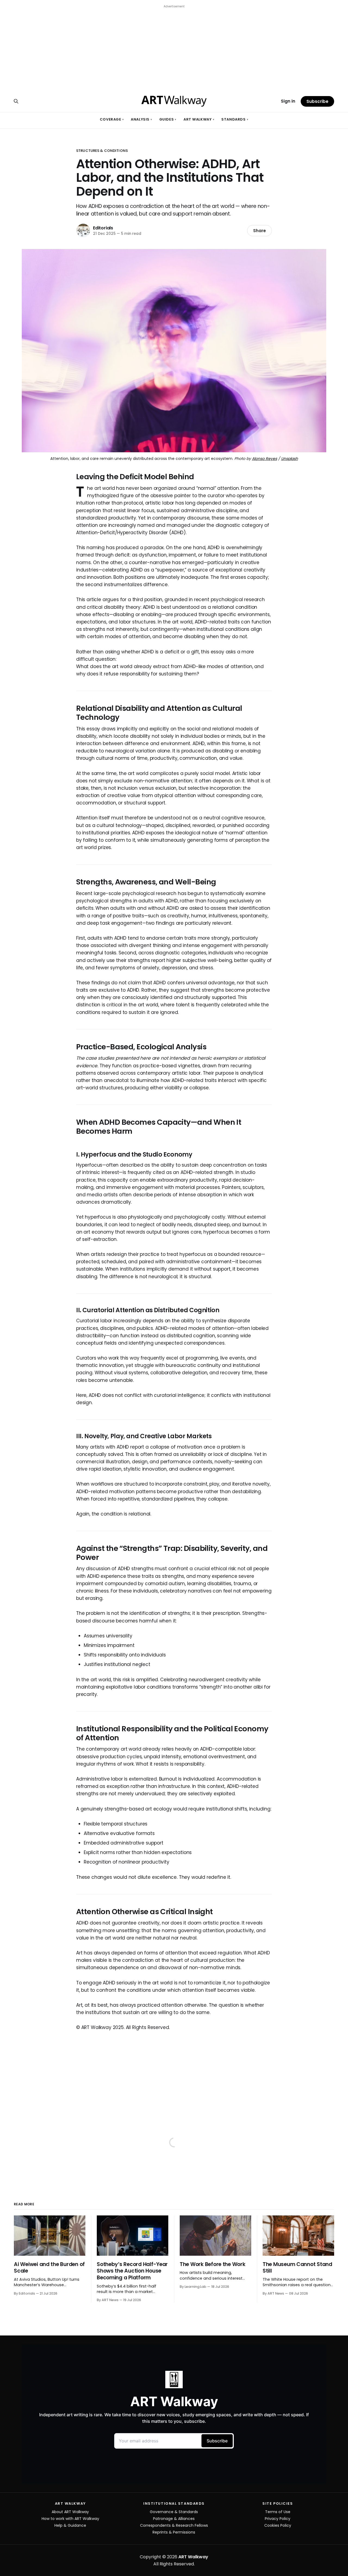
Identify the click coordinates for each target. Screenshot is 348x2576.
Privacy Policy (278, 2519)
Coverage (112, 119)
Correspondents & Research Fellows (174, 2525)
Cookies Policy (278, 2525)
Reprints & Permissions (174, 2532)
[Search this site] (16, 101)
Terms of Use (278, 2512)
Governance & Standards (174, 2512)
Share (260, 231)
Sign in (288, 101)
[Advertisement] (174, 48)
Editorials (103, 228)
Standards (235, 119)
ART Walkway (199, 119)
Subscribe (317, 101)
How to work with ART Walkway (70, 2519)
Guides (168, 119)
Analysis (141, 119)
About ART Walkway (70, 2512)
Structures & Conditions (102, 151)
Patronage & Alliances (174, 2519)
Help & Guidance (70, 2525)
